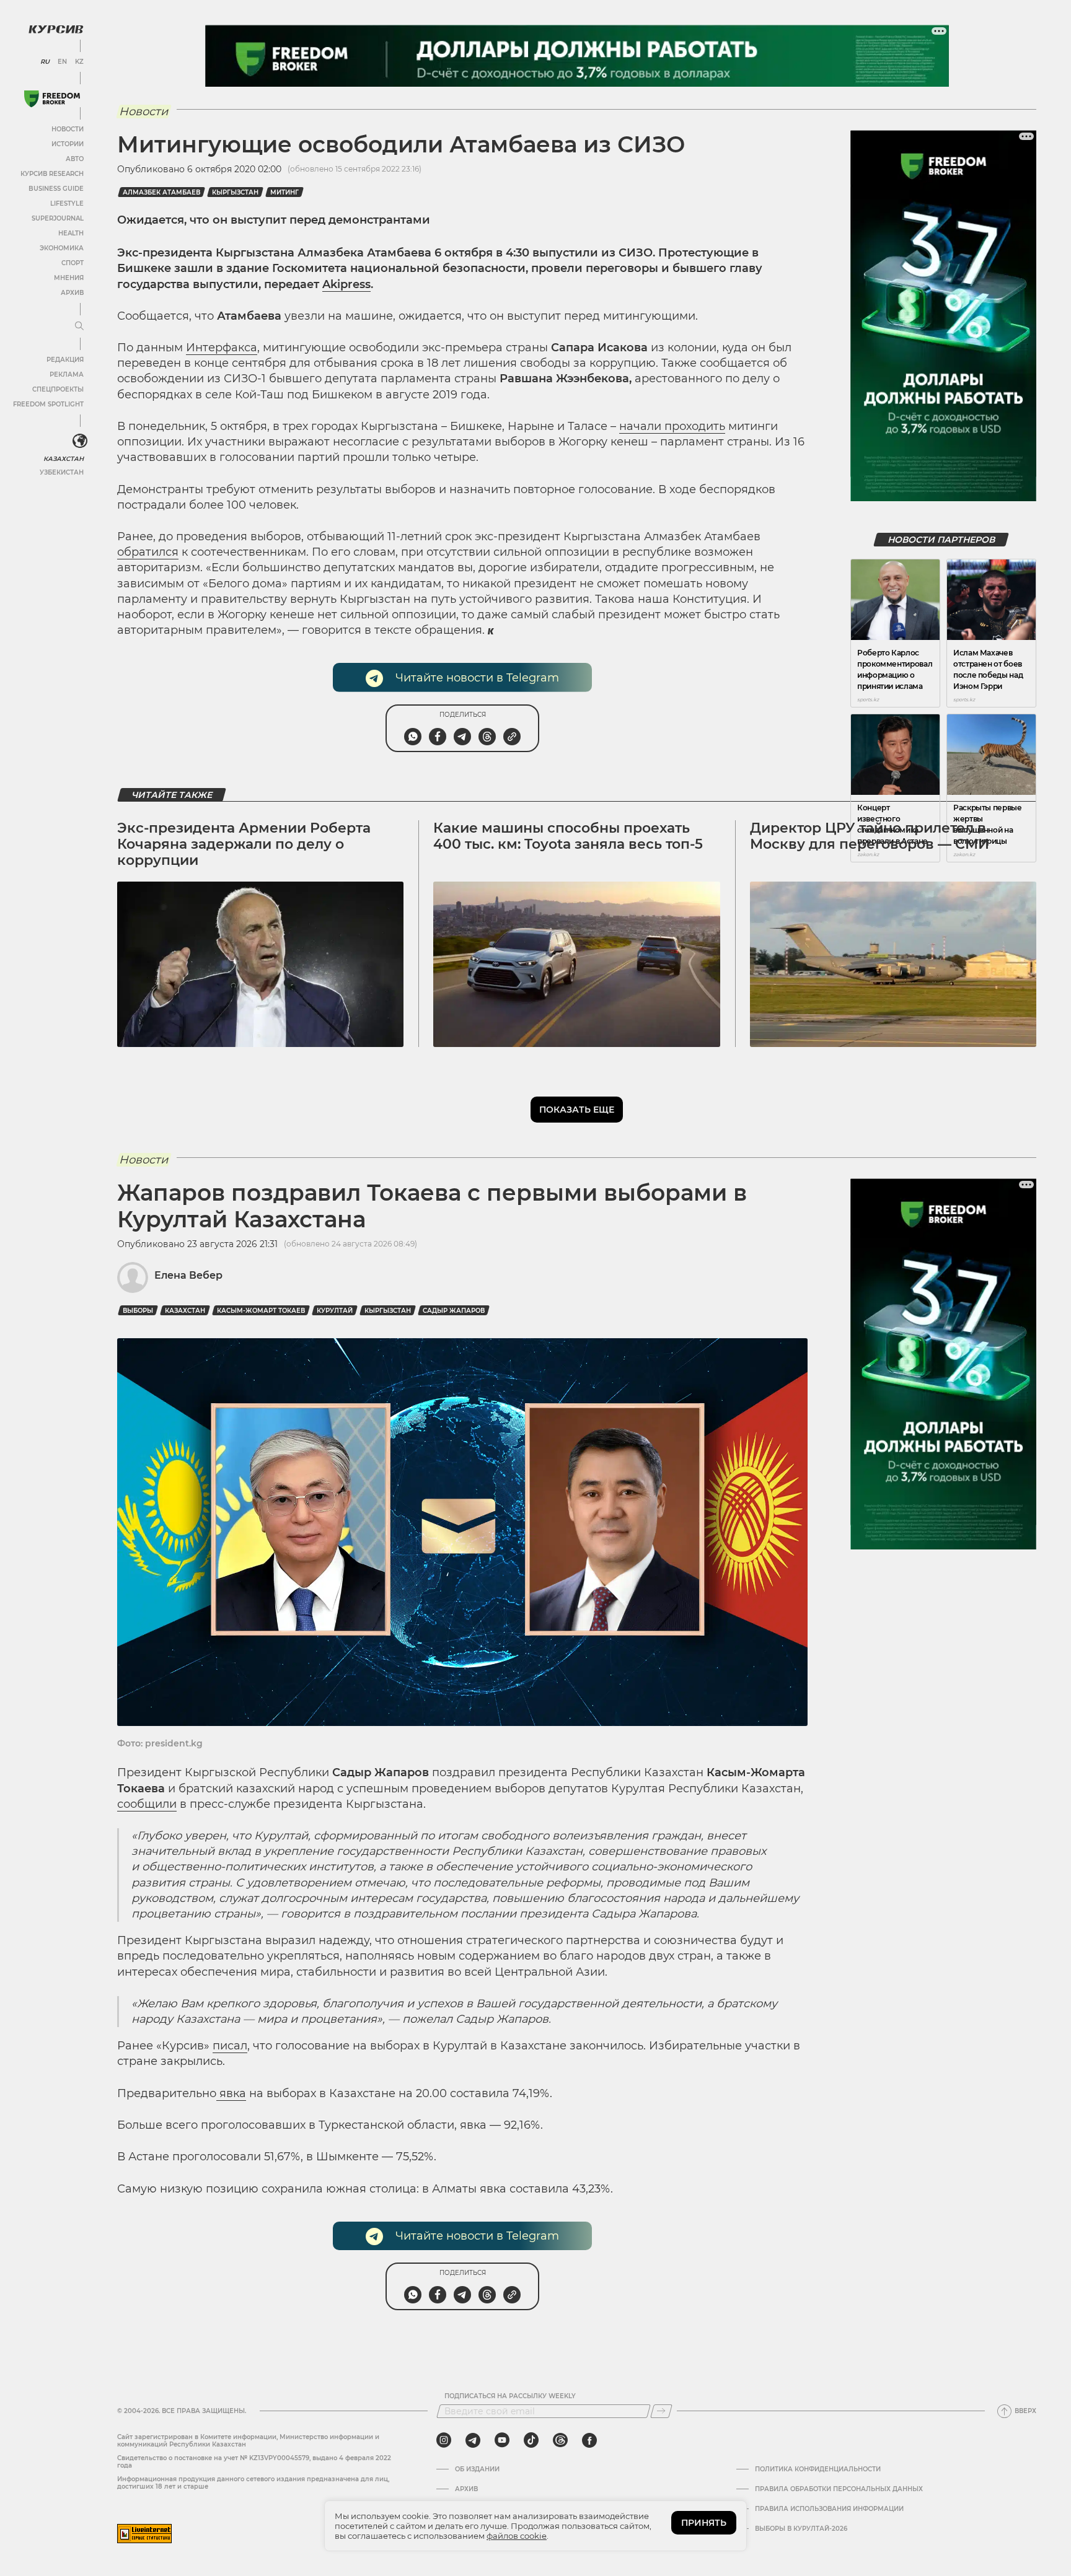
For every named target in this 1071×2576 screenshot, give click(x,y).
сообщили (147, 1804)
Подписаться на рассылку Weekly (510, 2396)
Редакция (65, 360)
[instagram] (444, 2440)
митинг (284, 192)
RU (45, 62)
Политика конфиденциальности (818, 2469)
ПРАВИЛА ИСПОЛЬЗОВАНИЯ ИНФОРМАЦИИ (829, 2509)
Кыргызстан (235, 192)
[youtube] (502, 2440)
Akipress (346, 284)
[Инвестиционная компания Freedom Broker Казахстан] (52, 99)
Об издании (477, 2469)
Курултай (335, 1311)
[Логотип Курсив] (56, 29)
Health (71, 233)
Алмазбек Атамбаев (161, 192)
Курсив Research (52, 174)
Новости (68, 129)
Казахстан (64, 459)
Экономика (62, 248)
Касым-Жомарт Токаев (261, 1311)
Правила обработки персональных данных (839, 2489)
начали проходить (672, 426)
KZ (79, 62)
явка (231, 2093)
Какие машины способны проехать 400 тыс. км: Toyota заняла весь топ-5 (568, 836)
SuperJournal (58, 218)
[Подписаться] (661, 2411)
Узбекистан (62, 472)
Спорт (73, 263)
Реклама (67, 375)
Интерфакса (222, 348)
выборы (138, 1311)
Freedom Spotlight (48, 404)
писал (230, 2046)
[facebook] (589, 2440)
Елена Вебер (188, 1275)
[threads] (560, 2440)
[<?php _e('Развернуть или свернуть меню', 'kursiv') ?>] (80, 441)
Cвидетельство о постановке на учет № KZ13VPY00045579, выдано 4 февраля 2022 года (254, 2462)
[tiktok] (531, 2440)
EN (62, 62)
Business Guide (56, 189)
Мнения (69, 278)
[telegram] (473, 2440)
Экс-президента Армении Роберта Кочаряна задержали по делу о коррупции (244, 844)
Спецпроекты (58, 389)
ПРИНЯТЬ (704, 2523)
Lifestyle (67, 204)
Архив (72, 293)
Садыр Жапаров (454, 1311)
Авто (75, 159)
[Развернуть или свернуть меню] (79, 326)
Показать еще (577, 1110)
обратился (148, 552)
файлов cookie (517, 2536)
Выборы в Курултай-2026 (801, 2529)
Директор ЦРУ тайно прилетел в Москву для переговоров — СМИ (870, 836)
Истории (68, 144)
